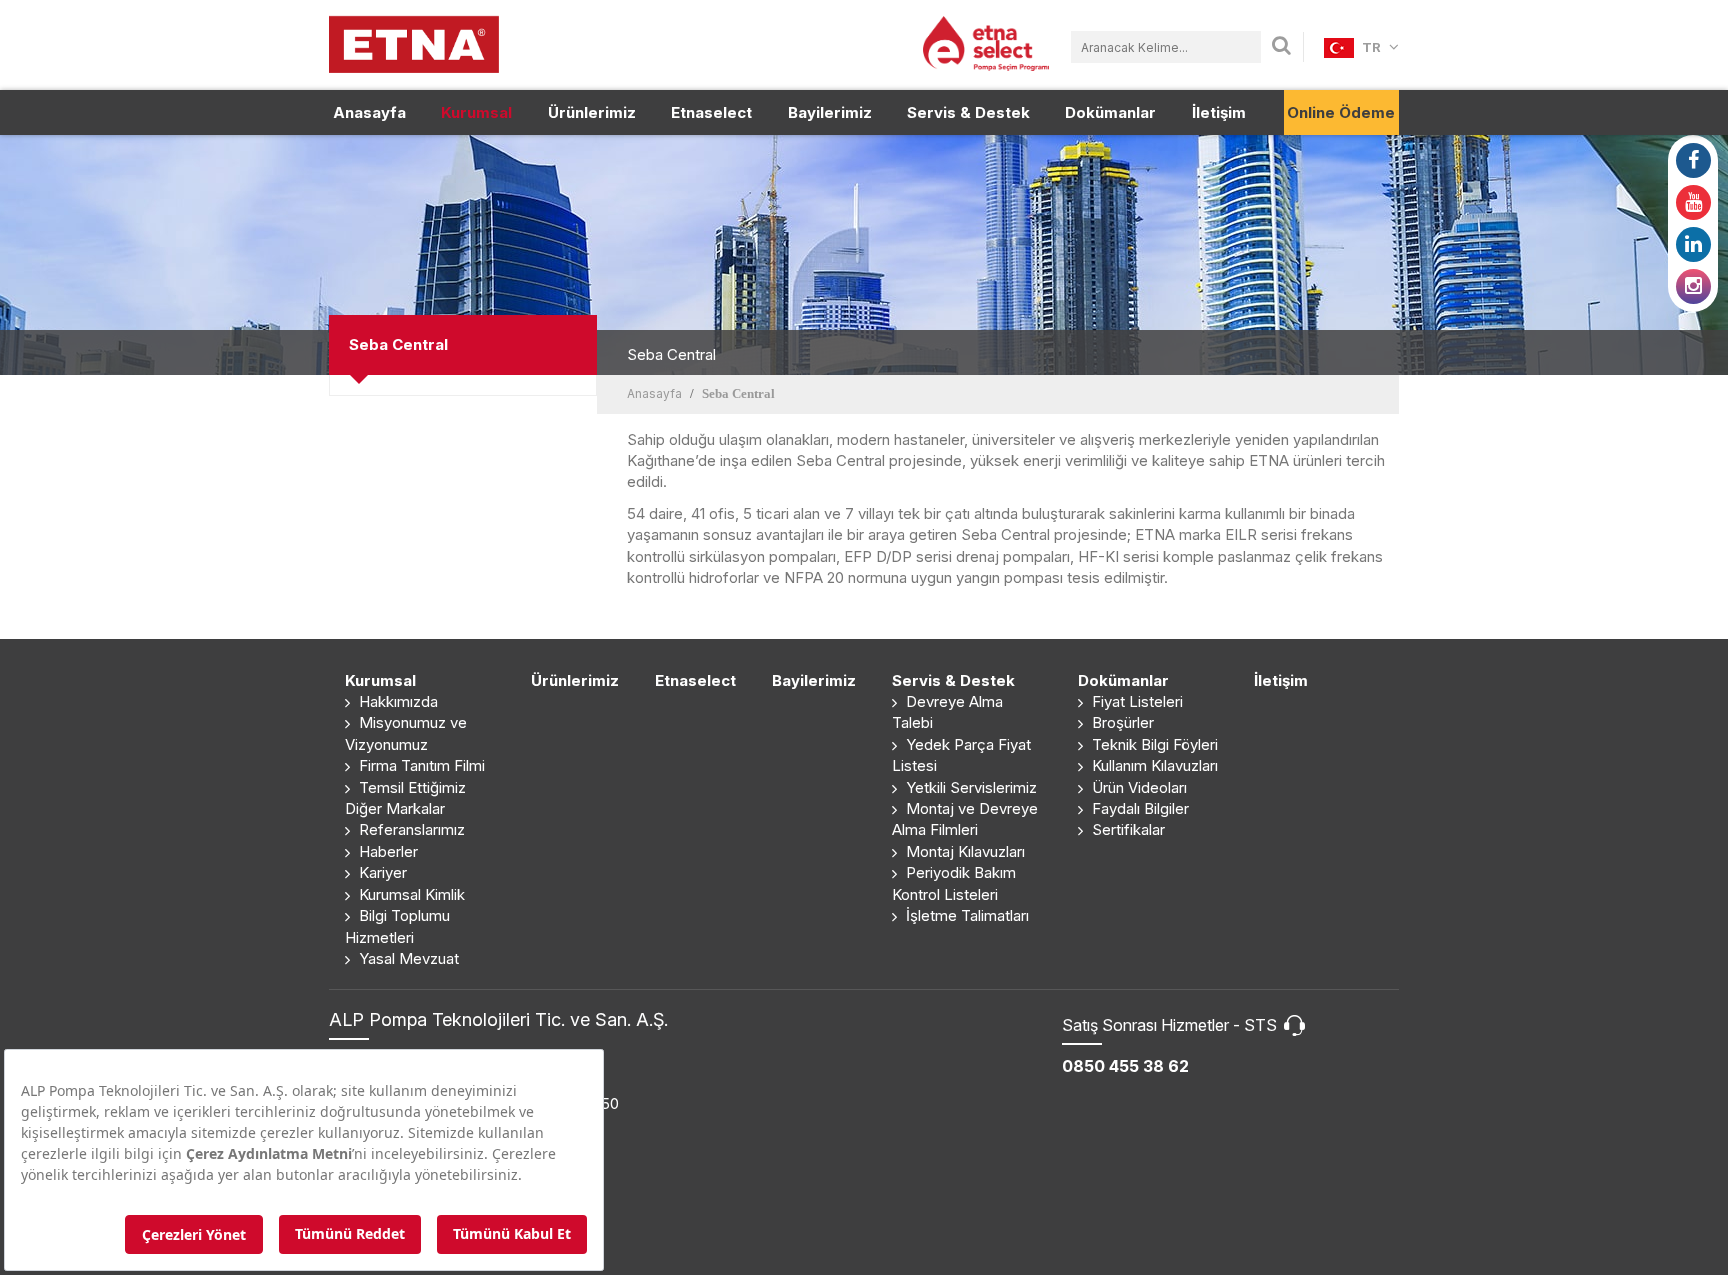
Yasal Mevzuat (407, 958)
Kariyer (381, 872)
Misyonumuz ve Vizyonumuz (406, 733)
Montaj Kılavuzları (963, 851)
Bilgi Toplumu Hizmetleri (397, 926)
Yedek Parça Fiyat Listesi (961, 755)
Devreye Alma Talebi (947, 712)
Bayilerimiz (830, 112)
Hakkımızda (396, 701)
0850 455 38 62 (1125, 1066)
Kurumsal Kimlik (410, 894)
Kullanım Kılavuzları (1153, 765)
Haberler (386, 851)
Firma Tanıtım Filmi (420, 765)
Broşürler (1121, 722)
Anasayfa (369, 112)
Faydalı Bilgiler (1138, 808)
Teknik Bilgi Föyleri (1153, 744)
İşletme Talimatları (965, 915)
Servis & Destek (968, 112)
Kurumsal (476, 112)
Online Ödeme (1341, 112)
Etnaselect (711, 112)
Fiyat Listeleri (1135, 701)
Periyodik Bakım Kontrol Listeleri (954, 883)
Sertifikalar (1126, 829)
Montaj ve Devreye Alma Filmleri (965, 819)
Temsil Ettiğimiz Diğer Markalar (405, 798)
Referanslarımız (410, 829)
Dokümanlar (1110, 112)
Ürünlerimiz (592, 112)
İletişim (1219, 112)
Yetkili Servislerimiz (969, 787)
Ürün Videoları (1137, 787)
